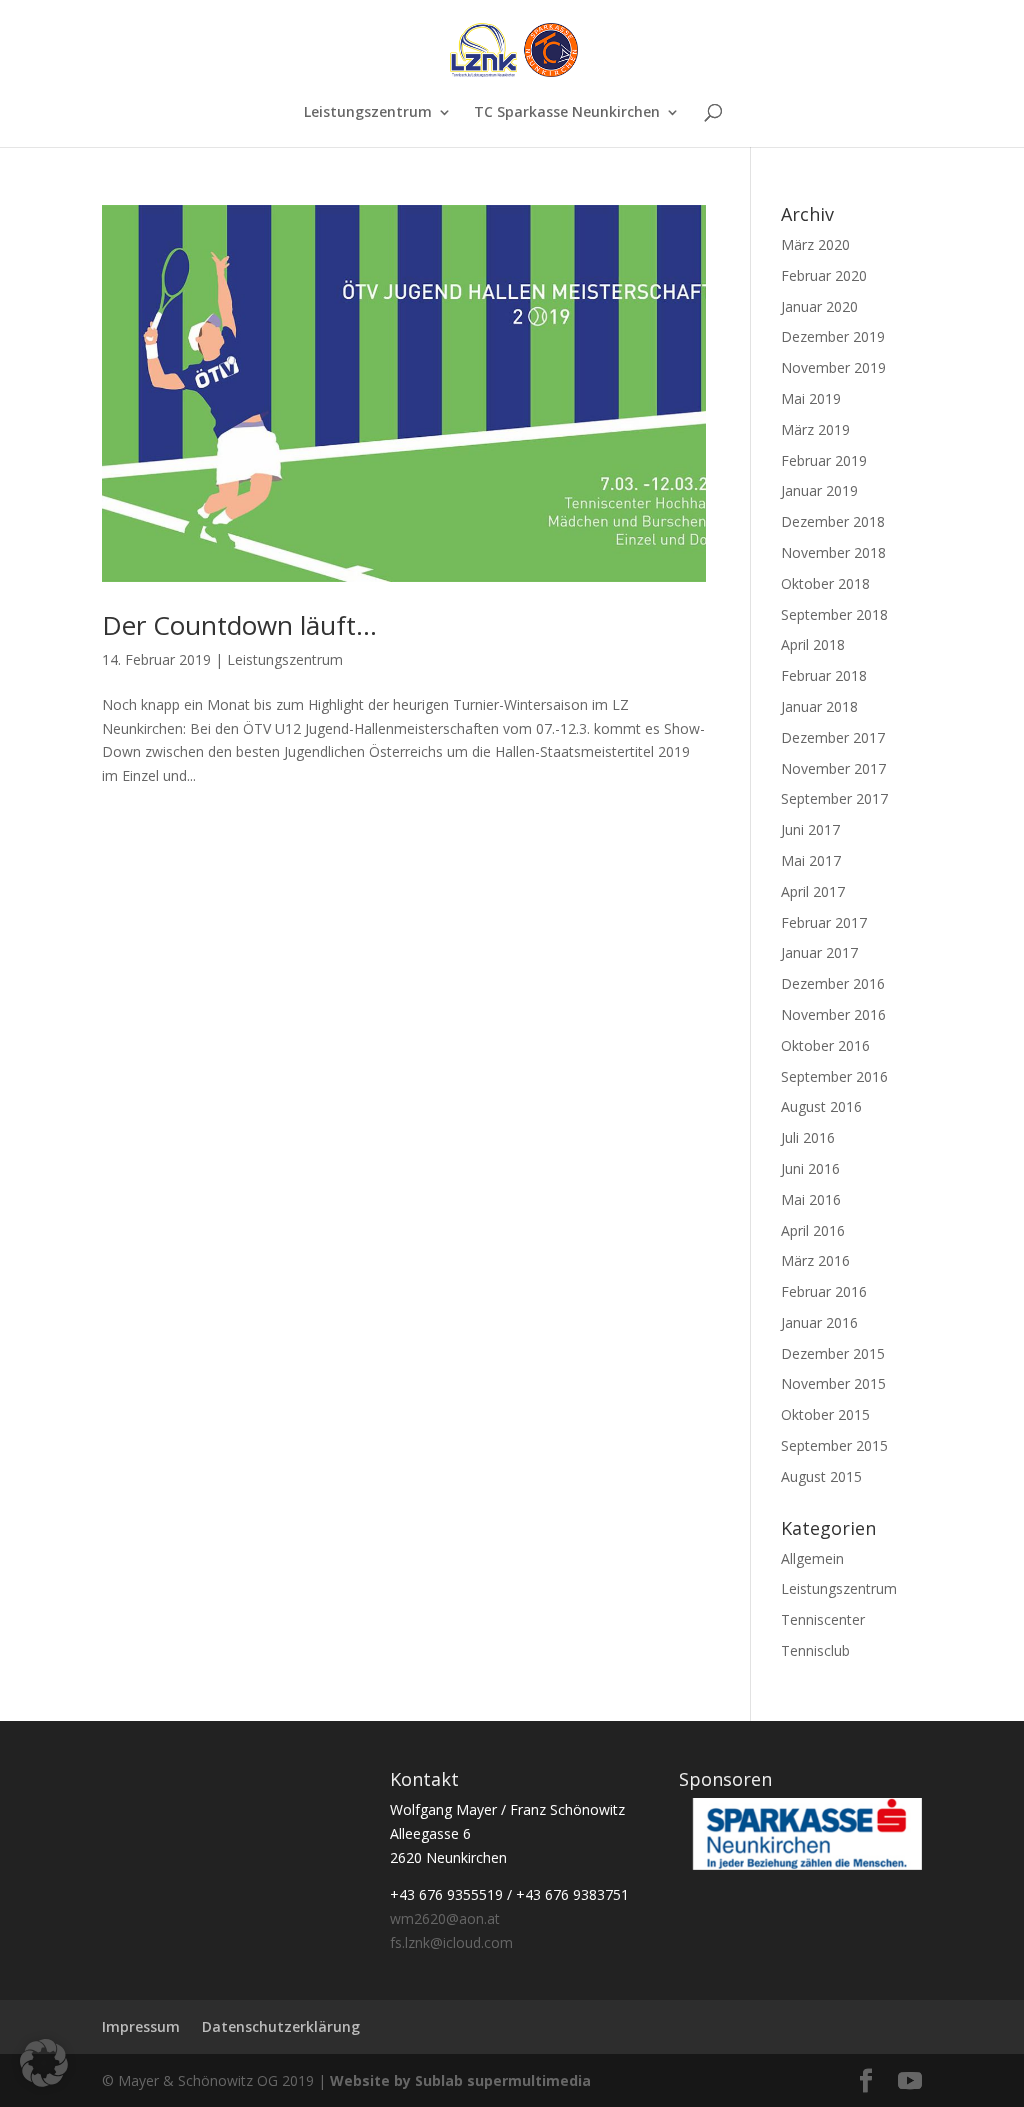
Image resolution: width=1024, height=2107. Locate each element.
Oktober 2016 (825, 1045)
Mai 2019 (811, 398)
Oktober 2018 (825, 583)
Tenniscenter (823, 1619)
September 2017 (834, 798)
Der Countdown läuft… (239, 625)
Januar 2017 (819, 952)
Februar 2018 (824, 675)
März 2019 (815, 429)
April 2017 (813, 891)
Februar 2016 (824, 1291)
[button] (44, 2063)
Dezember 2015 (833, 1353)
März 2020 (815, 244)
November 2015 (833, 1383)
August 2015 (821, 1476)
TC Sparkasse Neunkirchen (567, 113)
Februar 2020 (824, 275)
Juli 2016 (808, 1137)
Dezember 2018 (833, 521)
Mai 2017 (811, 860)
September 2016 (834, 1076)
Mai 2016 (811, 1199)
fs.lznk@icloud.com (451, 1942)
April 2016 (813, 1230)
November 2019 (833, 367)
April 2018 (813, 644)
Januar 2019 (819, 490)
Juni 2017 (810, 829)
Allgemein (812, 1558)
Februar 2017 (824, 922)
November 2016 (833, 1014)
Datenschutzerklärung (281, 2026)
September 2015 (834, 1445)
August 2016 (821, 1106)
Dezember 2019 (833, 336)
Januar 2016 (819, 1322)
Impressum (141, 2026)
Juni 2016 (810, 1168)
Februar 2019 (824, 460)
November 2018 (833, 552)
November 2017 (833, 768)
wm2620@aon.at (445, 1918)
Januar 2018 (819, 706)
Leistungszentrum (368, 113)
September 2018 (834, 614)
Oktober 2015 (825, 1414)
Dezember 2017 (833, 737)
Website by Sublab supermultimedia (460, 2080)
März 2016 (815, 1260)
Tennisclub (815, 1650)
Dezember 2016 (833, 983)
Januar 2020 (819, 306)
